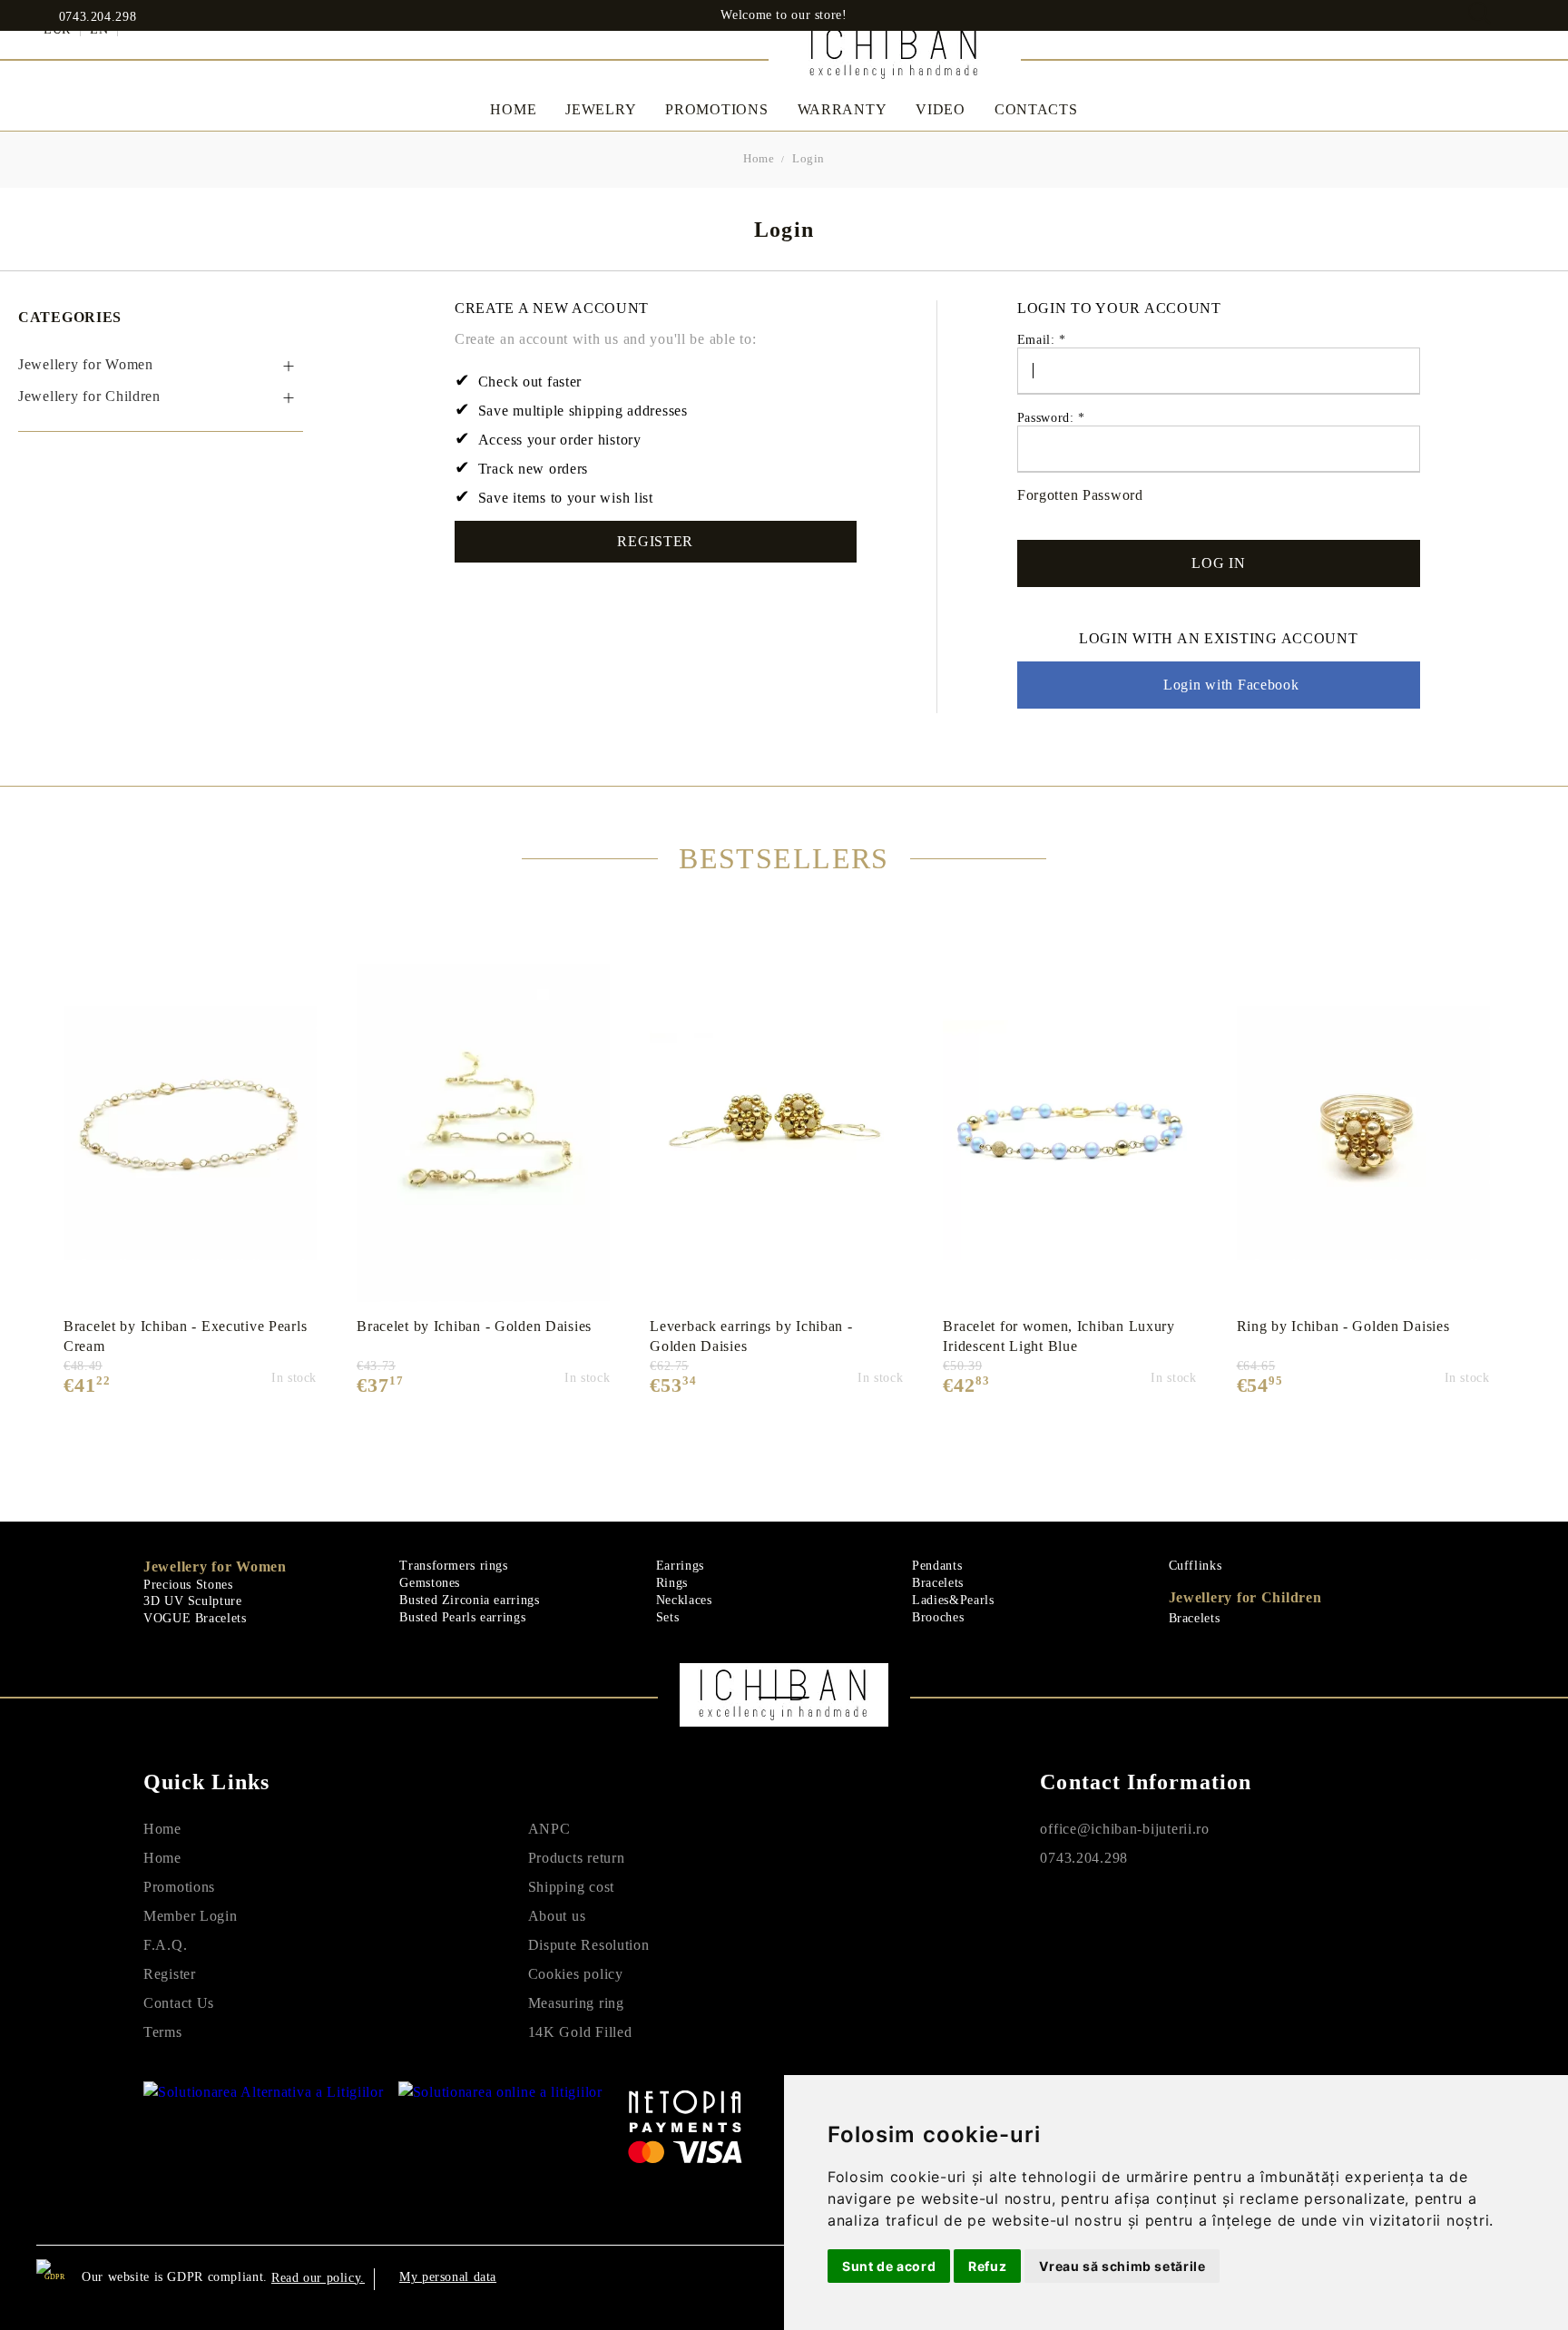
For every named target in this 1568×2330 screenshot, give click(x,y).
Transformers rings (453, 1566)
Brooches (938, 1617)
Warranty (843, 109)
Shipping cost (571, 1887)
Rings (672, 1583)
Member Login (191, 1916)
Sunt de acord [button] (889, 2266)
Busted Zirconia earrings (469, 1600)
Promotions (716, 109)
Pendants (937, 1566)
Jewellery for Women (215, 1566)
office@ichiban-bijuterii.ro (1124, 1829)
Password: (1051, 418)
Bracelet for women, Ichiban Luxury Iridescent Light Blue (1058, 1336)
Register (655, 541)
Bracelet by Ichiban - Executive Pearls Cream (185, 1336)
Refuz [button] (987, 2266)
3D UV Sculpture (192, 1601)
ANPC (549, 1829)
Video (941, 109)
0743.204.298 (98, 17)
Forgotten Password (1080, 495)
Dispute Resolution (589, 1945)
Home (513, 109)
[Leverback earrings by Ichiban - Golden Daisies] (776, 1133)
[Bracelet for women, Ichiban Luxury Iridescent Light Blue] (1069, 1133)
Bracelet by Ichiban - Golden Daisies (474, 1326)
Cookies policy (576, 1974)
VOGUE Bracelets (195, 1618)
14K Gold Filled (580, 2032)
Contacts (1036, 109)
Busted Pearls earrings (462, 1617)
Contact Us (179, 2003)
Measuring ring (576, 2003)
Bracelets (938, 1583)
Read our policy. (318, 2278)
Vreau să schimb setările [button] (1122, 2266)
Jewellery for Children (1245, 1597)
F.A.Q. (165, 1945)
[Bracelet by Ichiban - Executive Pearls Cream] (190, 1133)
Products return (577, 1858)
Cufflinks (1196, 1566)
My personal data (448, 2277)
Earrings (680, 1566)
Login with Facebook (1231, 685)
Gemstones (430, 1583)
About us (557, 1916)
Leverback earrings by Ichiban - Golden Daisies (751, 1336)
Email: (1042, 340)
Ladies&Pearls (953, 1600)
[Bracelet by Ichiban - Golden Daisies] (483, 1133)
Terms (163, 2032)
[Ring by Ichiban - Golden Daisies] (1363, 1133)
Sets (668, 1617)
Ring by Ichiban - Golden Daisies (1343, 1326)
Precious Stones (188, 1585)
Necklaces (684, 1600)
